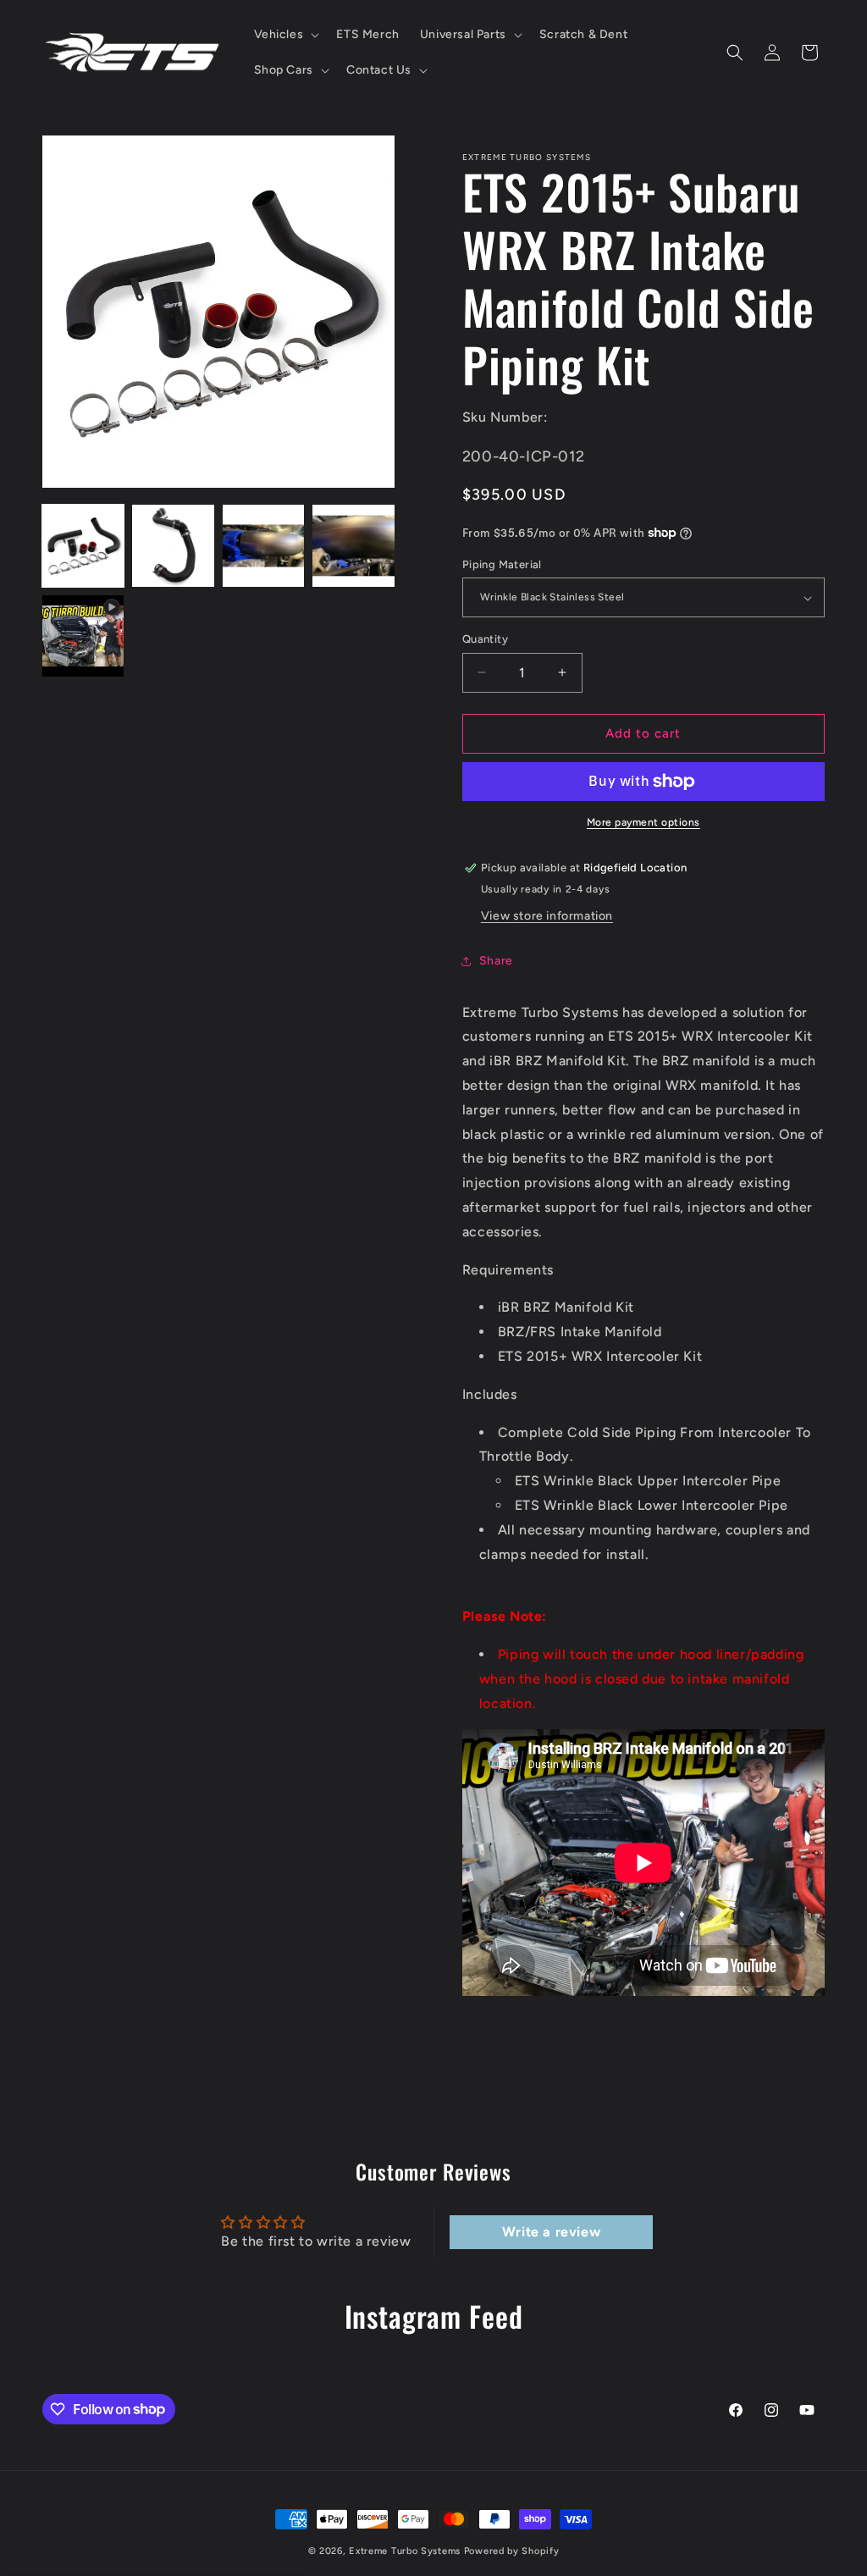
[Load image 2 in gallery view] (173, 545)
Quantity (485, 639)
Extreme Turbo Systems (405, 2551)
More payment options (643, 822)
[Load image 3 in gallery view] (263, 545)
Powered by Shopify (512, 2551)
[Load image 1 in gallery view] (83, 545)
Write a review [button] (551, 2232)
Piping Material (502, 564)
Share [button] (496, 961)
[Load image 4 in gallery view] (353, 545)
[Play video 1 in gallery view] (83, 636)
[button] (285, 35)
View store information (547, 916)
